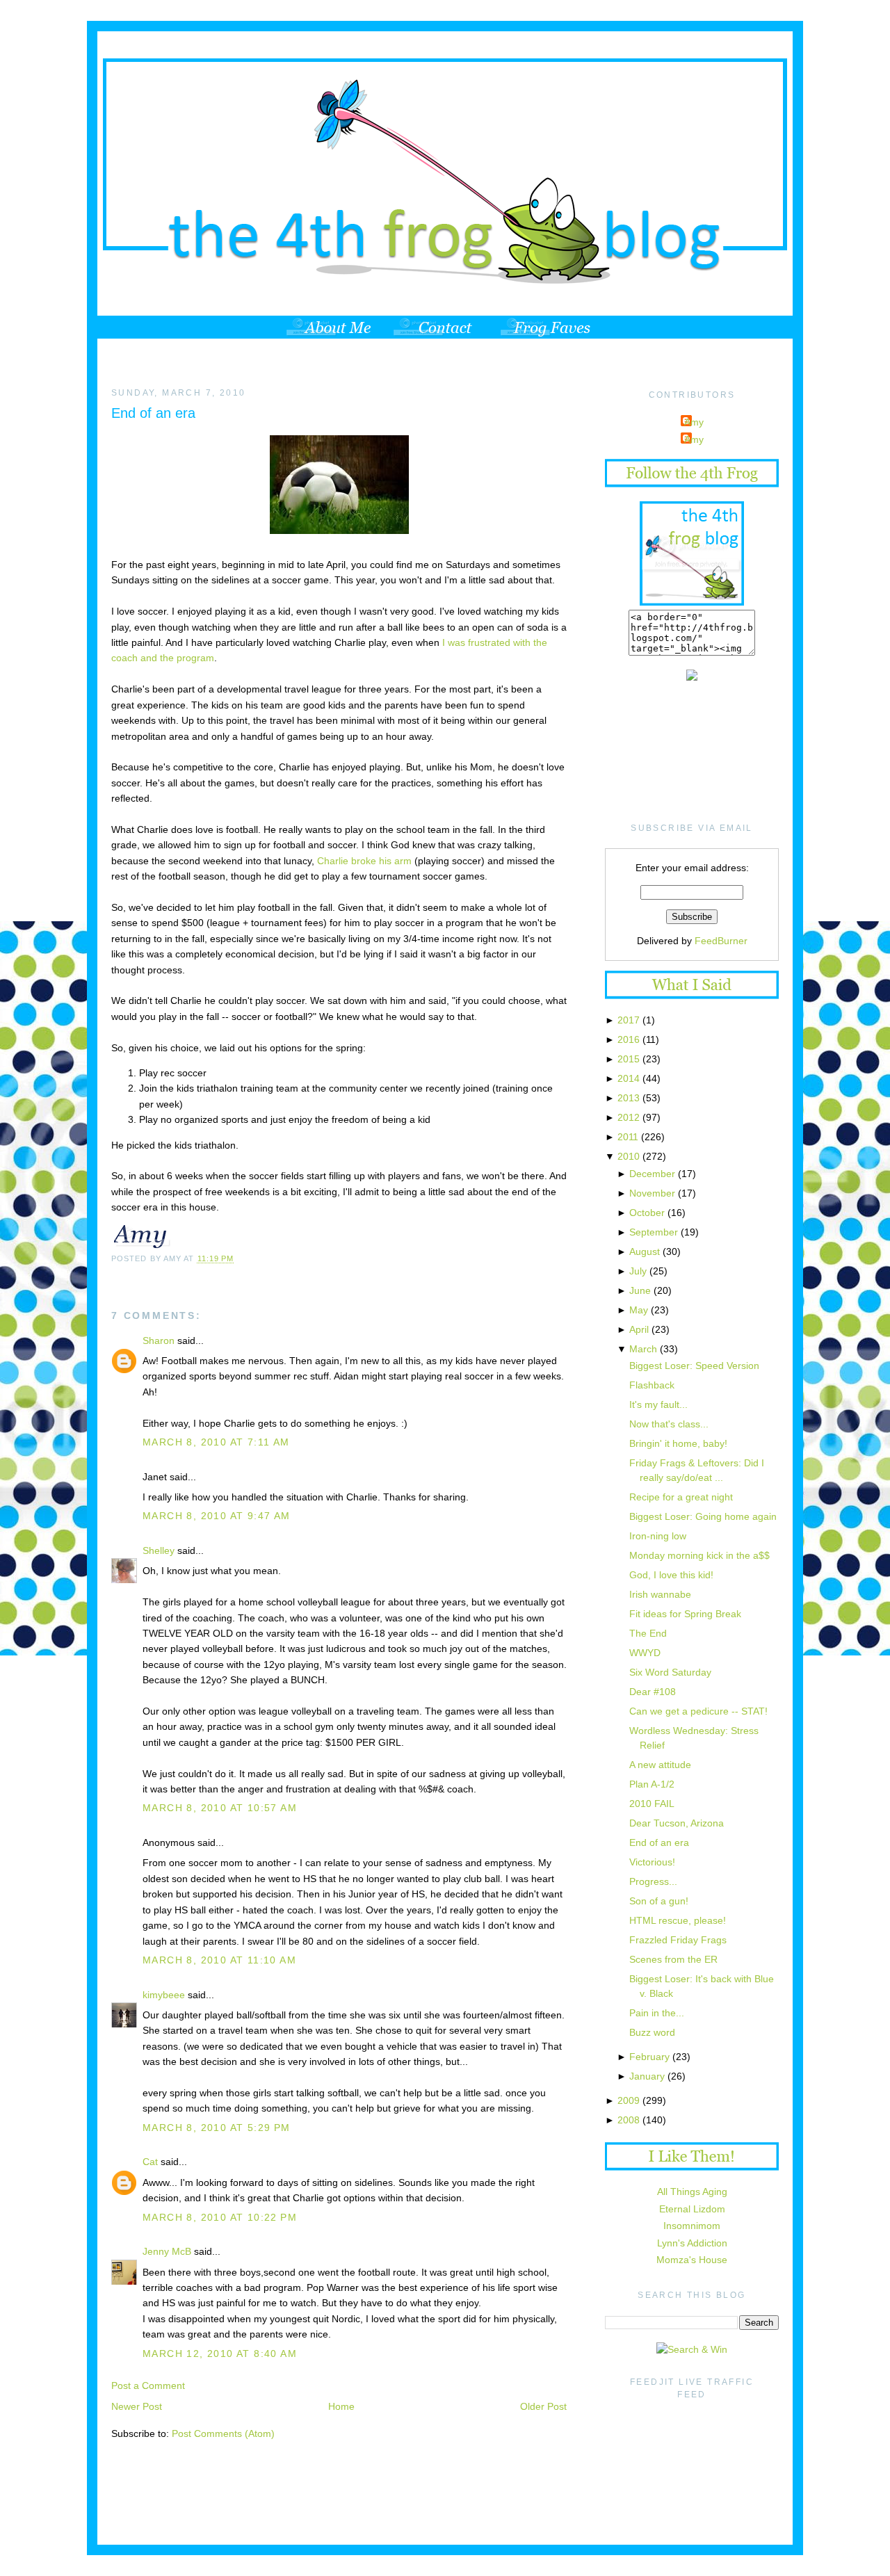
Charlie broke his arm (364, 861)
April (639, 1329)
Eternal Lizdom (692, 2209)
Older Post (543, 2406)
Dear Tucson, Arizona (677, 1823)
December (652, 1174)
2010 (629, 1156)
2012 (629, 1117)
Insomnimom (692, 2226)
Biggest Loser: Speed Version (694, 1366)
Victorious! (652, 1862)
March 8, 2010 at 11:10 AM (219, 1960)
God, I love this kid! (671, 1575)
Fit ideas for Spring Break (685, 1614)
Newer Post (137, 2406)
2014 (629, 1078)
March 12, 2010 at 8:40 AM (220, 2354)
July (638, 1271)
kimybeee (164, 1995)
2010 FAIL (652, 1804)
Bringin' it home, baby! (678, 1443)
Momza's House (692, 2260)
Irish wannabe (660, 1594)
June (640, 1290)
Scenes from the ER (673, 1959)
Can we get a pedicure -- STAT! (698, 1711)
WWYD (645, 1653)
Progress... (653, 1881)
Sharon (159, 1340)
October (647, 1213)
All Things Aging (692, 2192)
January (647, 2076)
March (643, 1349)
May (639, 1310)
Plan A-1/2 (652, 1784)
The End (648, 1633)
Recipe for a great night (681, 1497)
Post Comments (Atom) (223, 2433)
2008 (629, 2120)
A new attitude (660, 1765)
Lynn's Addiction (692, 2243)
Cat (150, 2162)
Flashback (652, 1385)
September (654, 1232)
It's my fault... (658, 1404)
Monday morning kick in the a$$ (699, 1555)
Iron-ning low (658, 1536)
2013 (629, 1098)
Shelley (159, 1550)
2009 (629, 2100)
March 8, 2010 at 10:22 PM (220, 2217)
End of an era (153, 413)
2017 (629, 1020)
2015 (629, 1059)
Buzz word (652, 2032)
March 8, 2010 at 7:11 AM (216, 1442)
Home (341, 2406)
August (645, 1251)
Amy (694, 422)
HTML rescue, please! (678, 1920)
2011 (628, 1137)
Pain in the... (657, 2013)
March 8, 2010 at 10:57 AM (220, 1808)
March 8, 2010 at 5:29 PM (217, 2128)
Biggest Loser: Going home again (703, 1516)
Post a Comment (148, 2385)
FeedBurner (721, 941)
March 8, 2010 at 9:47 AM (217, 1516)
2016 (629, 1039)
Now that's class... (669, 1424)
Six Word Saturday (670, 1672)
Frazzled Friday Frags (678, 1940)
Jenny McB (167, 2251)
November (652, 1193)
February (649, 2057)
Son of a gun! (659, 1901)
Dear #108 (653, 1692)
